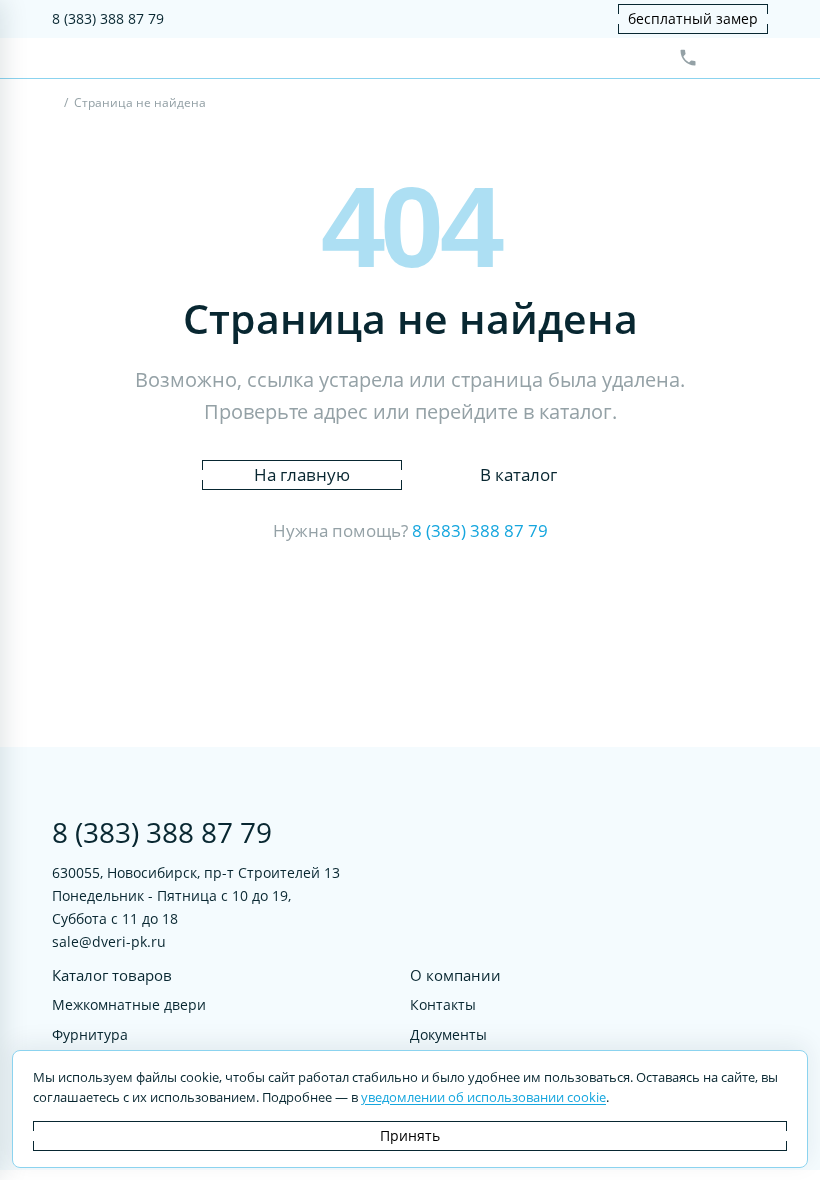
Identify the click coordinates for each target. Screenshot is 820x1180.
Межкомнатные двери (129, 1004)
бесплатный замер (693, 18)
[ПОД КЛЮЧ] (56, 104)
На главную (302, 474)
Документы (448, 1034)
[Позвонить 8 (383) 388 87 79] (688, 58)
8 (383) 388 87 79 (108, 18)
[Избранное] (721, 58)
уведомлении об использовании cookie (483, 1097)
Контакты (443, 1004)
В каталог (518, 474)
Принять (410, 1135)
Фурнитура (90, 1034)
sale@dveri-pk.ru (109, 941)
